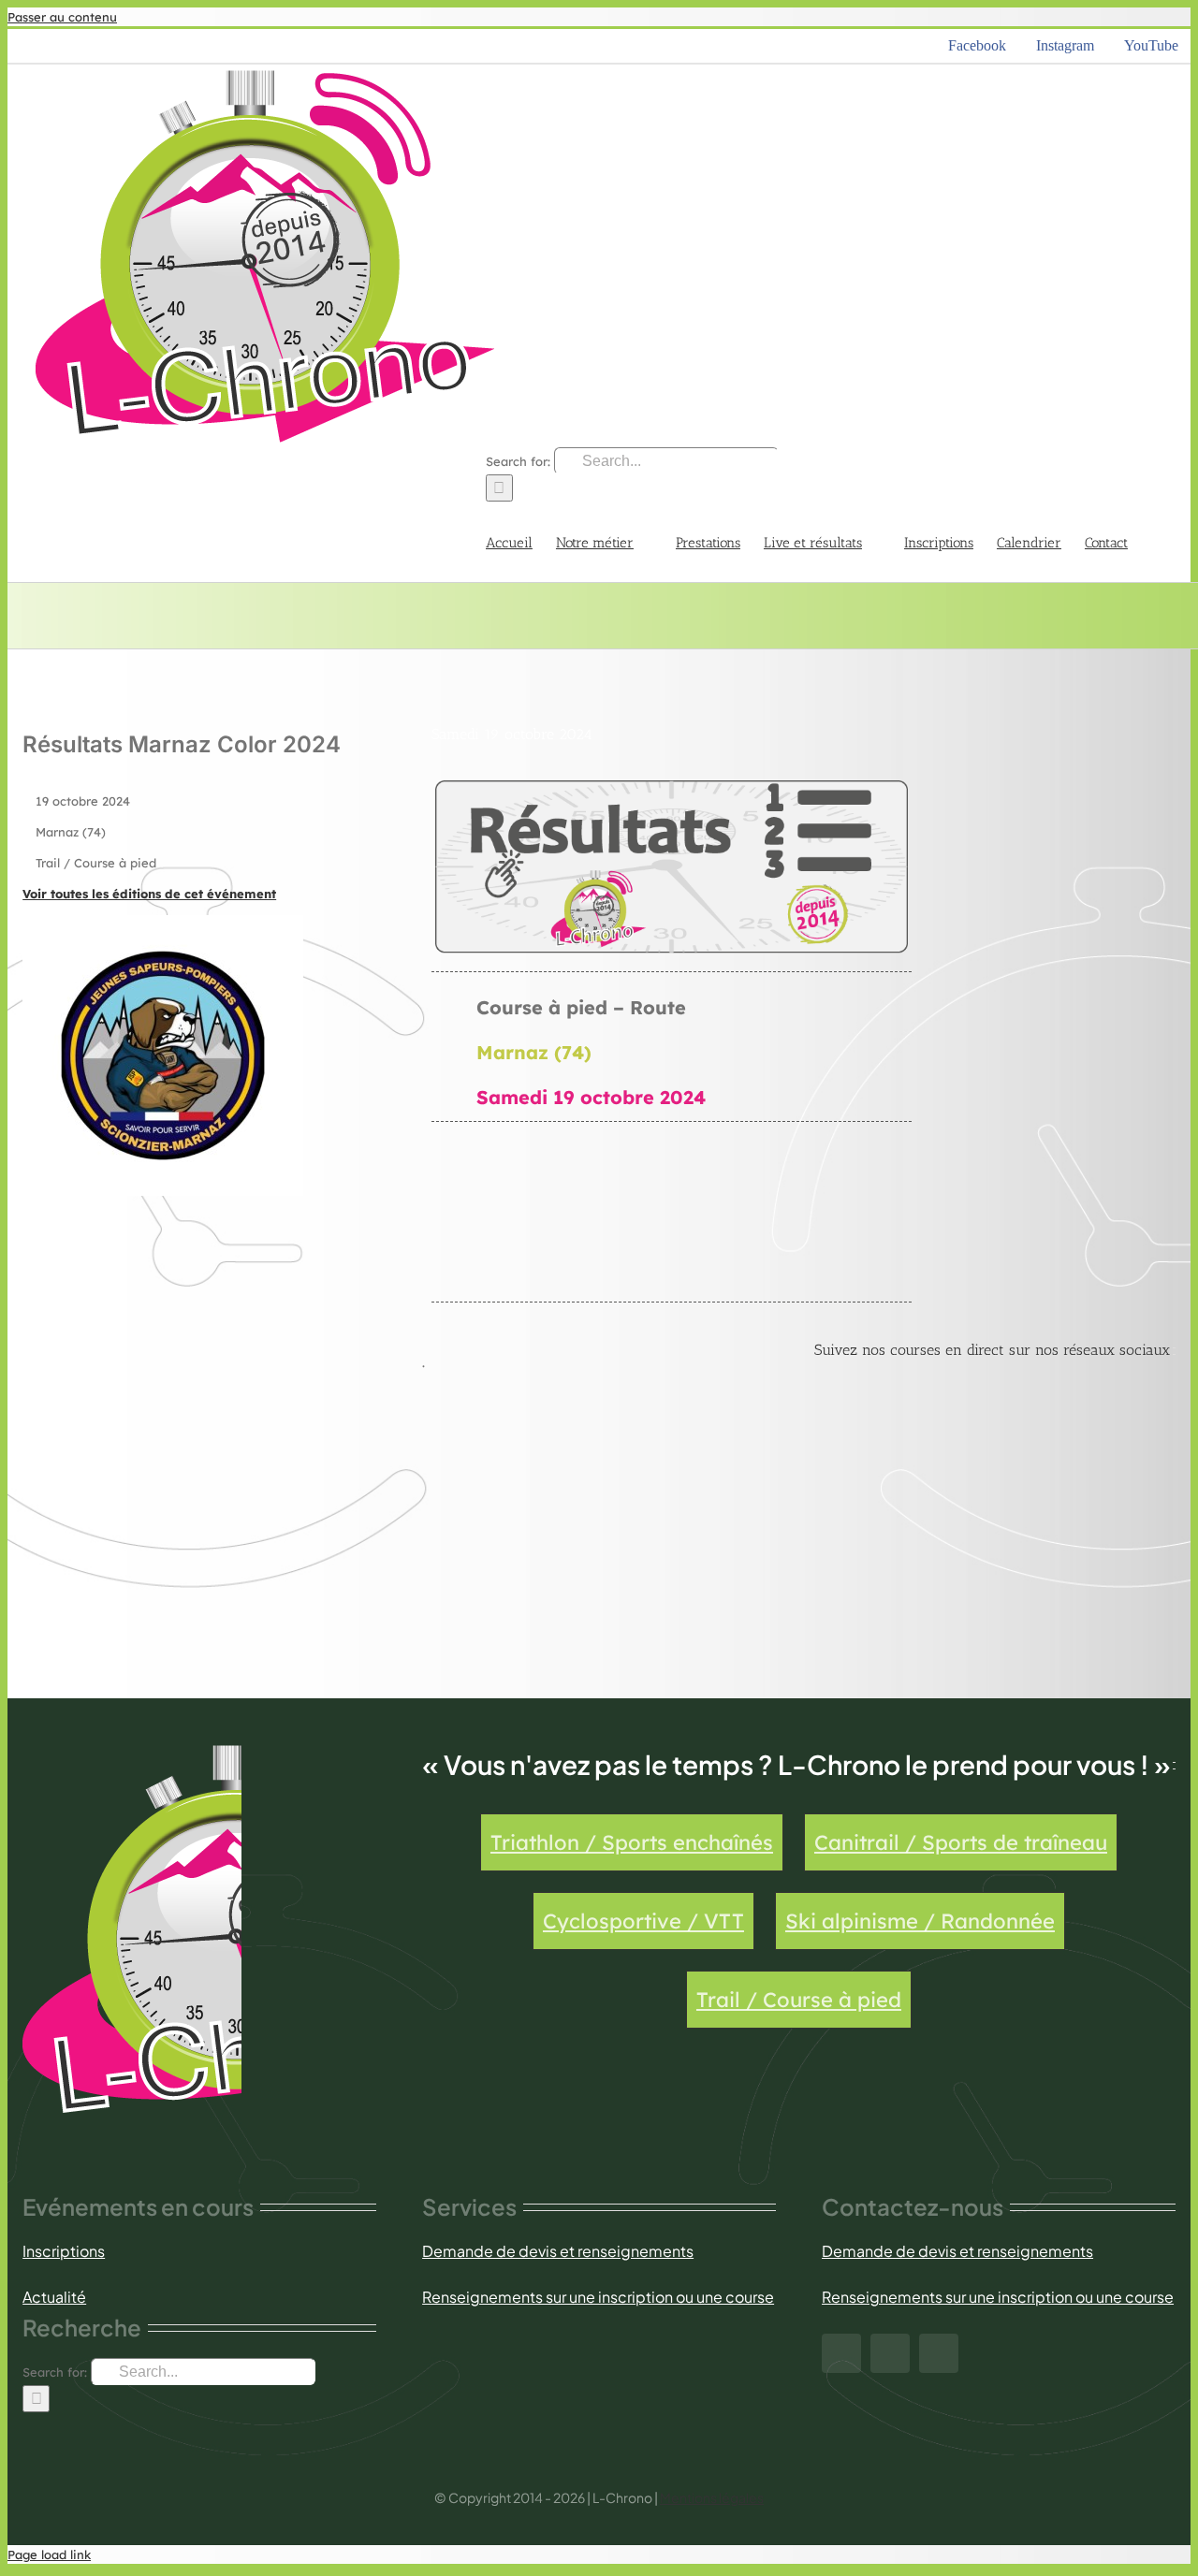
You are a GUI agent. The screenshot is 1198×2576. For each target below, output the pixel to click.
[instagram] (890, 2353)
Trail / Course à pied (799, 2000)
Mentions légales (712, 2497)
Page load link (49, 2554)
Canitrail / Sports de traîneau (961, 1842)
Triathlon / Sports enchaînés (632, 1842)
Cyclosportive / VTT (643, 1921)
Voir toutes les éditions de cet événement (149, 894)
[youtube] (939, 2353)
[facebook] (841, 2353)
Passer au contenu (62, 17)
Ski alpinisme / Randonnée (920, 1921)
